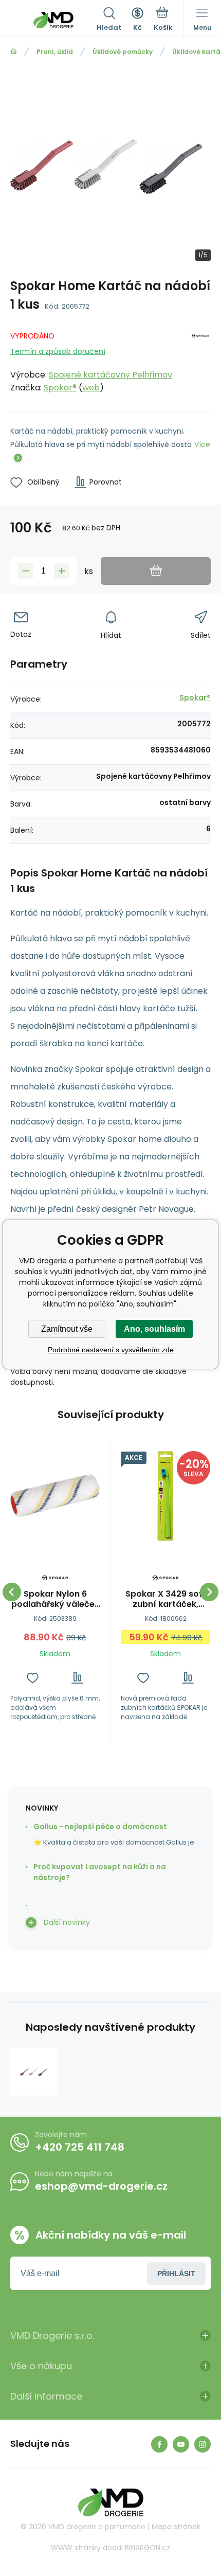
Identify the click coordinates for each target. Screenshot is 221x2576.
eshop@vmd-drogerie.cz (101, 2186)
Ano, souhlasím (154, 1329)
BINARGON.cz (148, 2548)
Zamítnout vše (67, 1329)
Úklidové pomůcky (123, 52)
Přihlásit (176, 2274)
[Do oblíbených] (33, 1678)
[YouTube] (181, 2444)
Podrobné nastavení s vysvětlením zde (111, 1350)
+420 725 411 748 (80, 2147)
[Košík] (163, 20)
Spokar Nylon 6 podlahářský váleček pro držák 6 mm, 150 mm (55, 1599)
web (91, 388)
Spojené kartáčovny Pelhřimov (110, 375)
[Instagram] (202, 2444)
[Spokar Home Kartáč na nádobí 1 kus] (34, 2072)
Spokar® (60, 388)
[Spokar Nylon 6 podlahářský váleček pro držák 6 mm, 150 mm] (55, 1496)
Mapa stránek (176, 2527)
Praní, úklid (55, 52)
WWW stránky (76, 2548)
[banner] (53, 20)
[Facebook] (159, 2444)
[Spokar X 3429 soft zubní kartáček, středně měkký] (165, 1496)
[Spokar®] (200, 360)
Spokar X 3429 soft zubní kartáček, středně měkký (166, 1599)
